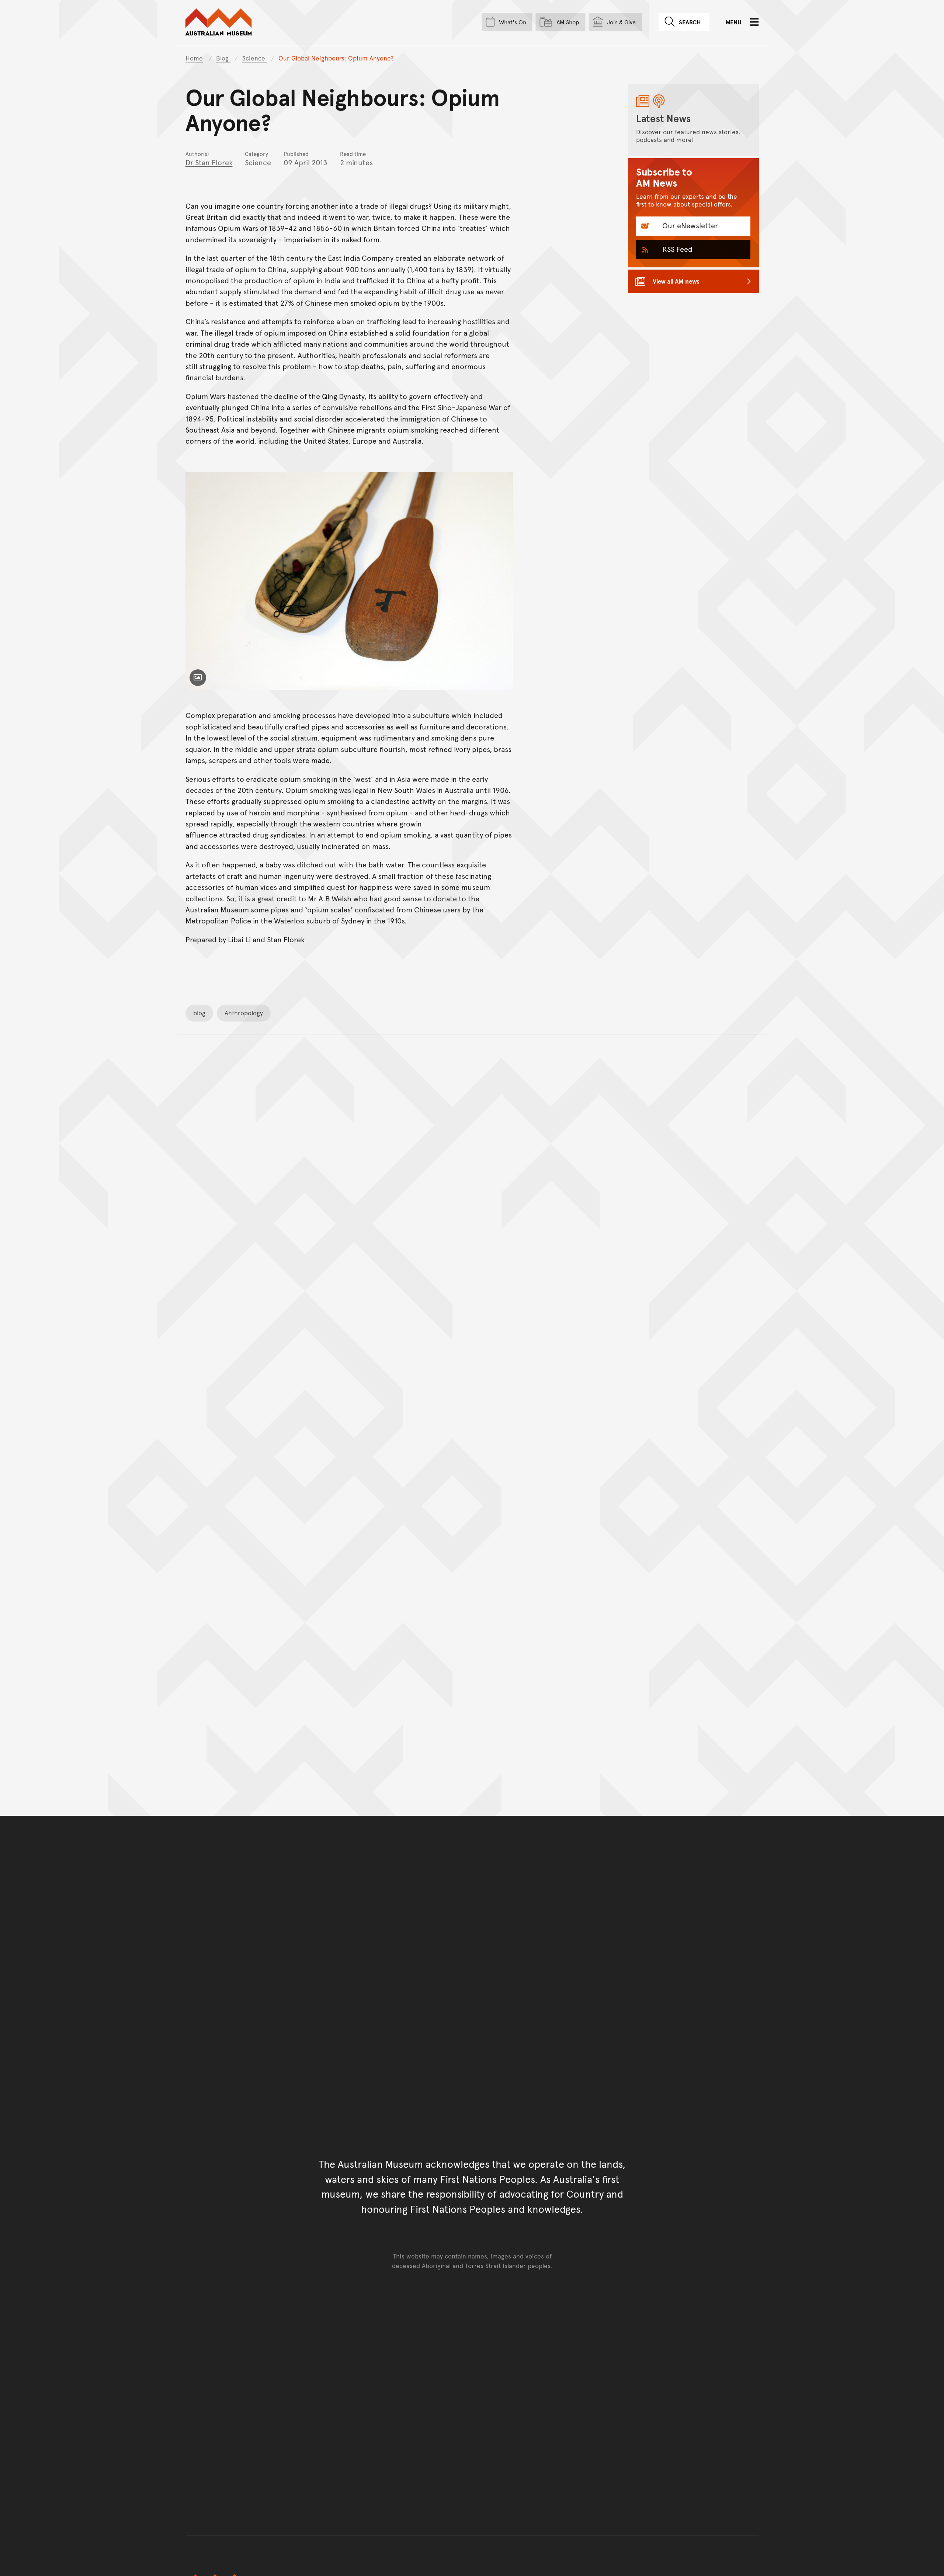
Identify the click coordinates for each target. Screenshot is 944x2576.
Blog (223, 58)
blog (199, 1013)
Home (194, 58)
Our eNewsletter (689, 225)
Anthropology (244, 1013)
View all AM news (676, 281)
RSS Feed (676, 249)
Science (255, 58)
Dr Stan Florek (209, 162)
